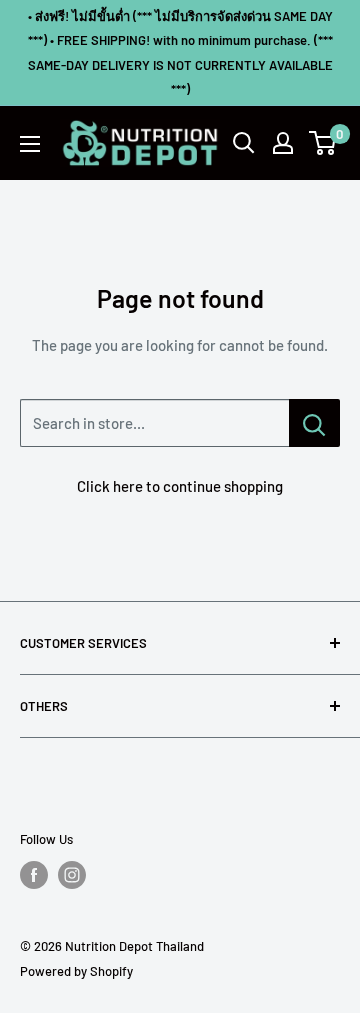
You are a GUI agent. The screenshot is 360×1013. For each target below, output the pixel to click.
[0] (323, 143)
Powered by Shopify (76, 971)
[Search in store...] (314, 423)
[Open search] (244, 143)
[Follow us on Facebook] (34, 875)
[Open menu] (30, 144)
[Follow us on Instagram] (72, 875)
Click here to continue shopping (180, 486)
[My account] (283, 143)
